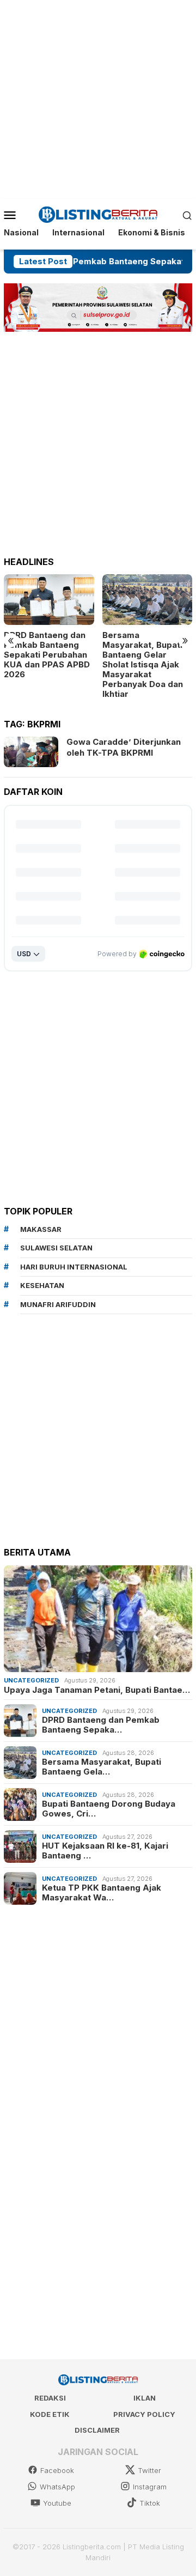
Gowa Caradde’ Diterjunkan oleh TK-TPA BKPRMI (124, 747)
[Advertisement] (98, 98)
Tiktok (150, 2503)
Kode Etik (50, 2414)
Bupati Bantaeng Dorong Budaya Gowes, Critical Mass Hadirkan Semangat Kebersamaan (146, 655)
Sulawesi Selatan (56, 1248)
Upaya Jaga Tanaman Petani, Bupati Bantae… (97, 1690)
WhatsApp (57, 2487)
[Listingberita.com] (98, 214)
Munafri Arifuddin (58, 1304)
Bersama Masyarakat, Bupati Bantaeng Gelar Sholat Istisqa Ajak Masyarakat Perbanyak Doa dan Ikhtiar (44, 665)
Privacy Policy (144, 2414)
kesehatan (42, 1285)
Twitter (149, 2470)
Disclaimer (97, 2430)
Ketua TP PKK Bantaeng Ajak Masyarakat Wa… (102, 1893)
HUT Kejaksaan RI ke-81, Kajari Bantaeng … (105, 1851)
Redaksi (50, 2398)
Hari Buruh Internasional (74, 1267)
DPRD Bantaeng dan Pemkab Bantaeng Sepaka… (101, 1725)
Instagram (150, 2487)
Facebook (57, 2470)
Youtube (57, 2503)
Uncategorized (31, 1680)
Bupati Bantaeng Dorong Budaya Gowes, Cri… (109, 1809)
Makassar (41, 1229)
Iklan (145, 2398)
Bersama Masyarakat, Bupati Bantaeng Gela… (102, 1767)
